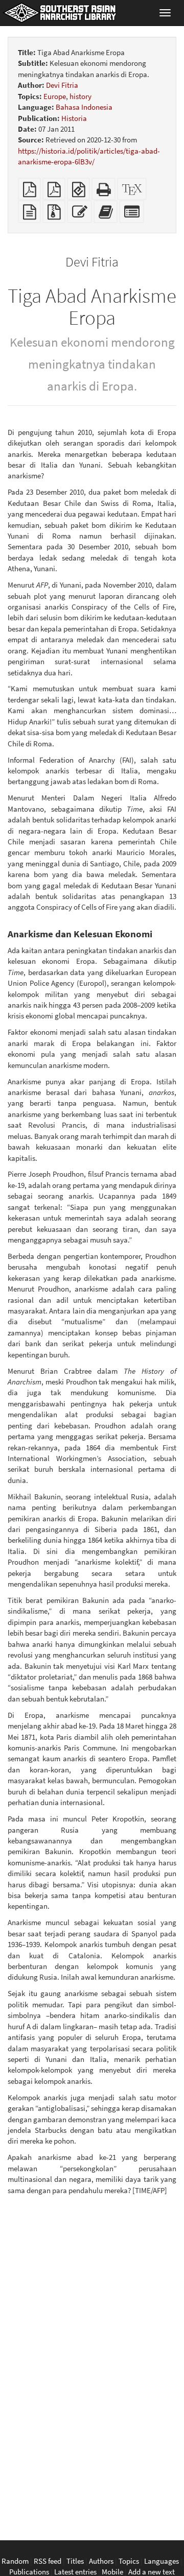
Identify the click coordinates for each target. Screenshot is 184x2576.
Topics (129, 2561)
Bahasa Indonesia (84, 107)
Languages (162, 2561)
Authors (101, 2561)
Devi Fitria (62, 85)
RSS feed (48, 2561)
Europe (55, 96)
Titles (75, 2561)
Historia (74, 118)
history (80, 96)
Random (15, 2561)
